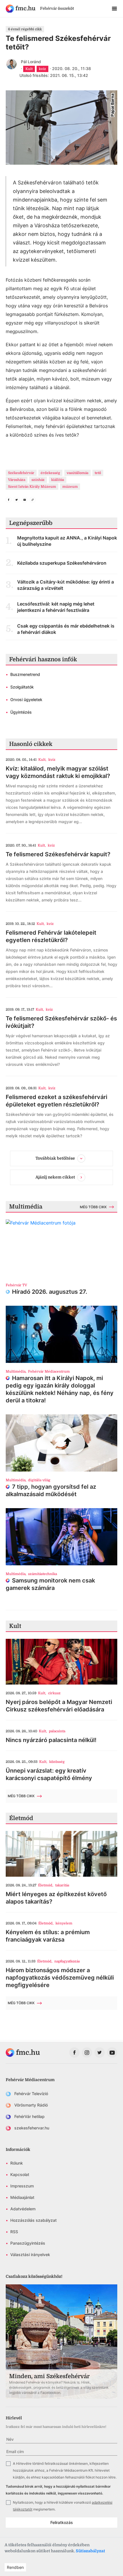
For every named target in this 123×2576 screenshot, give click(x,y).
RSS (14, 2232)
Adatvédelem (23, 2209)
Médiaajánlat (22, 2197)
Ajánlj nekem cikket (55, 1177)
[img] (21, 9)
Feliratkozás (62, 2522)
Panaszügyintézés (28, 2243)
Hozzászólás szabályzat (33, 2220)
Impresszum (22, 2186)
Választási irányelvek (30, 2255)
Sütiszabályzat (90, 2551)
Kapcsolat (20, 2174)
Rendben (15, 2567)
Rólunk (17, 2163)
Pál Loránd (31, 62)
